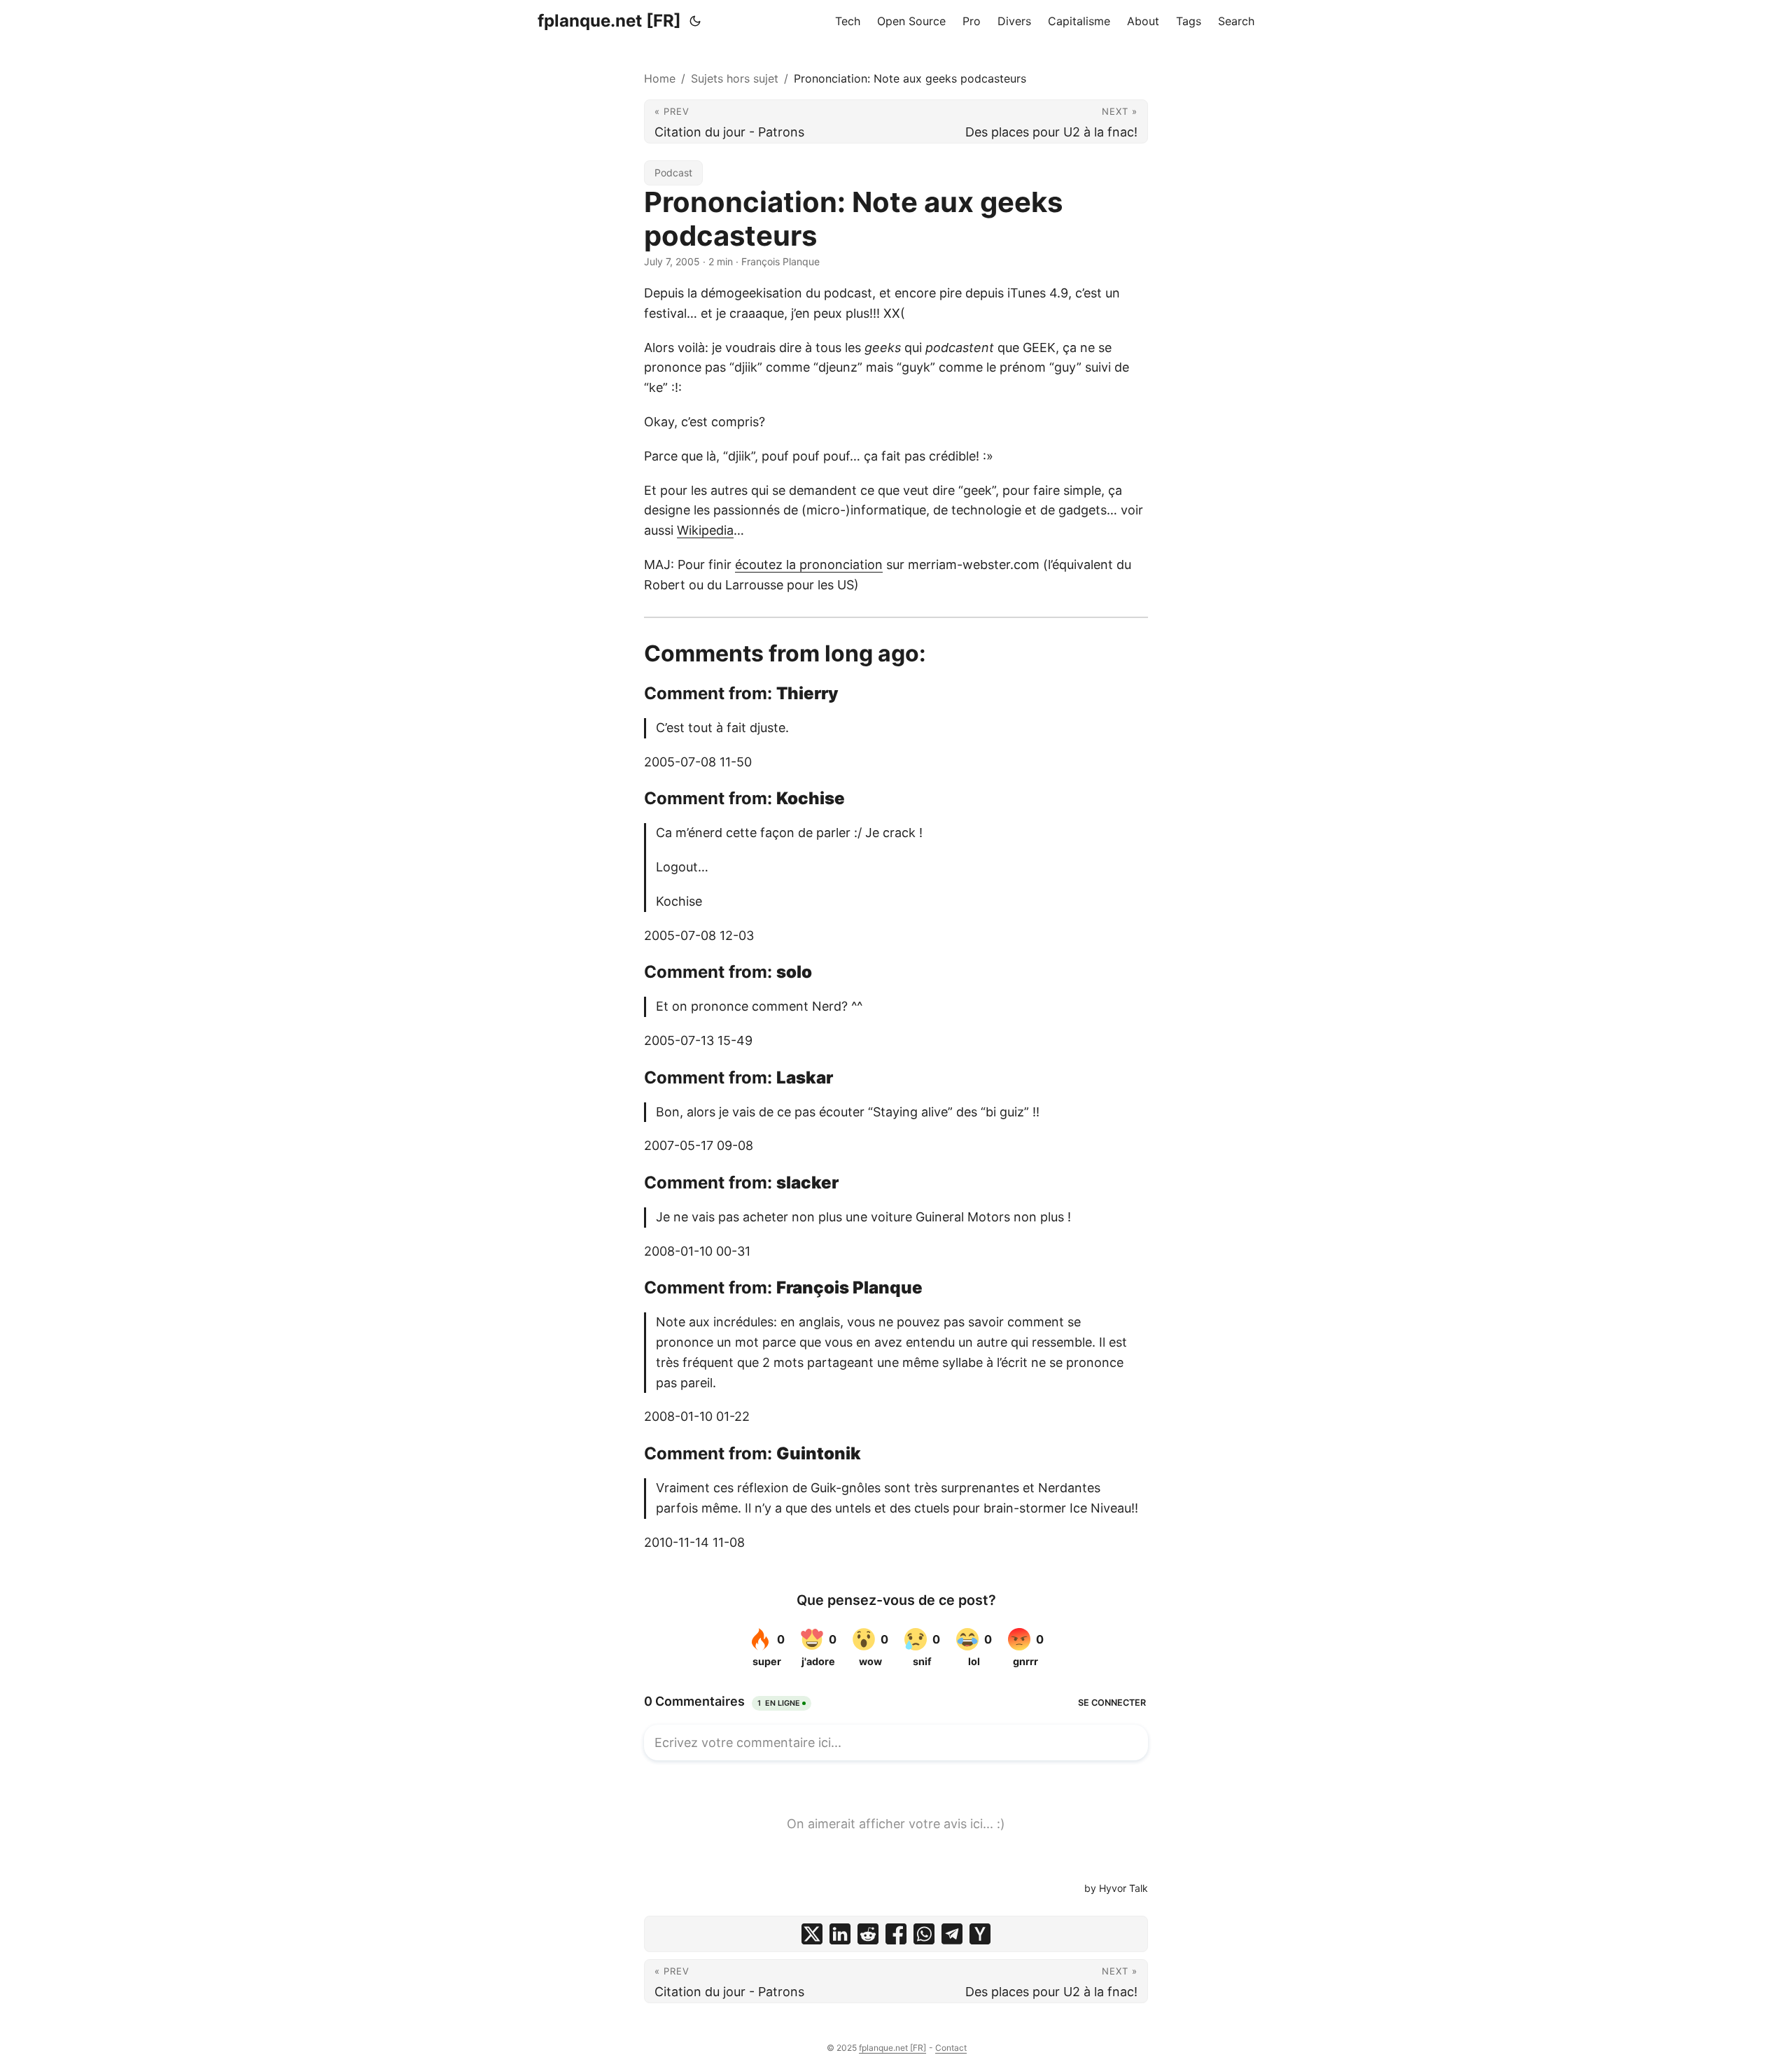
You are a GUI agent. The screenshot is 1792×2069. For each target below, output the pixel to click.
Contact (951, 2048)
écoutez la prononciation (809, 564)
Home (660, 78)
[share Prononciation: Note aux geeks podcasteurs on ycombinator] (980, 1934)
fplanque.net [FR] (609, 21)
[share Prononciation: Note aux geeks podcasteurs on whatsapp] (924, 1934)
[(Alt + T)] (695, 21)
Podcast (673, 173)
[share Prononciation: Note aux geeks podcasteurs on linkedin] (840, 1934)
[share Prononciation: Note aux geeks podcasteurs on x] (812, 1934)
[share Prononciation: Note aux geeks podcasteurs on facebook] (896, 1934)
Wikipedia (705, 530)
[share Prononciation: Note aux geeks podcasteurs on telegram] (952, 1934)
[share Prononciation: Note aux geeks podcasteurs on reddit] (868, 1934)
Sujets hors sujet (735, 78)
